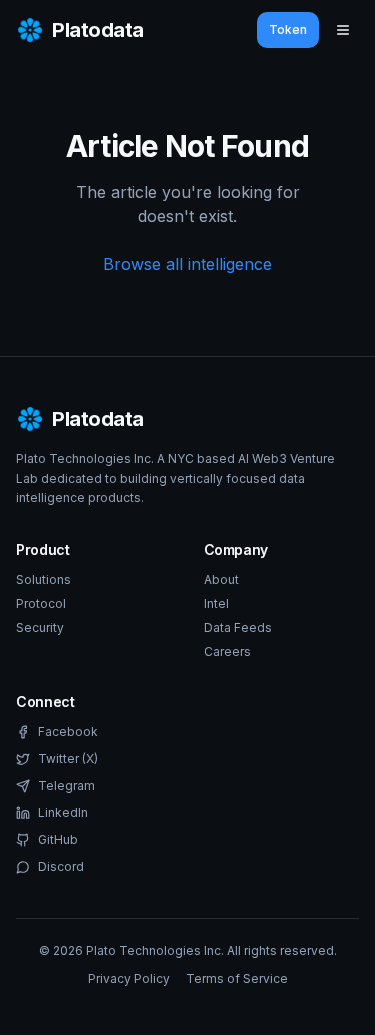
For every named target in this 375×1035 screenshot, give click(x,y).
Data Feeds (238, 627)
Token (288, 29)
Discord (61, 866)
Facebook (68, 731)
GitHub (58, 839)
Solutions (43, 579)
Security (40, 627)
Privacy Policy (129, 978)
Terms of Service (237, 978)
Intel (216, 603)
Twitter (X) (68, 758)
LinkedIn (63, 812)
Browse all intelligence (187, 264)
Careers (227, 651)
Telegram (66, 785)
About (221, 579)
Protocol (41, 603)
